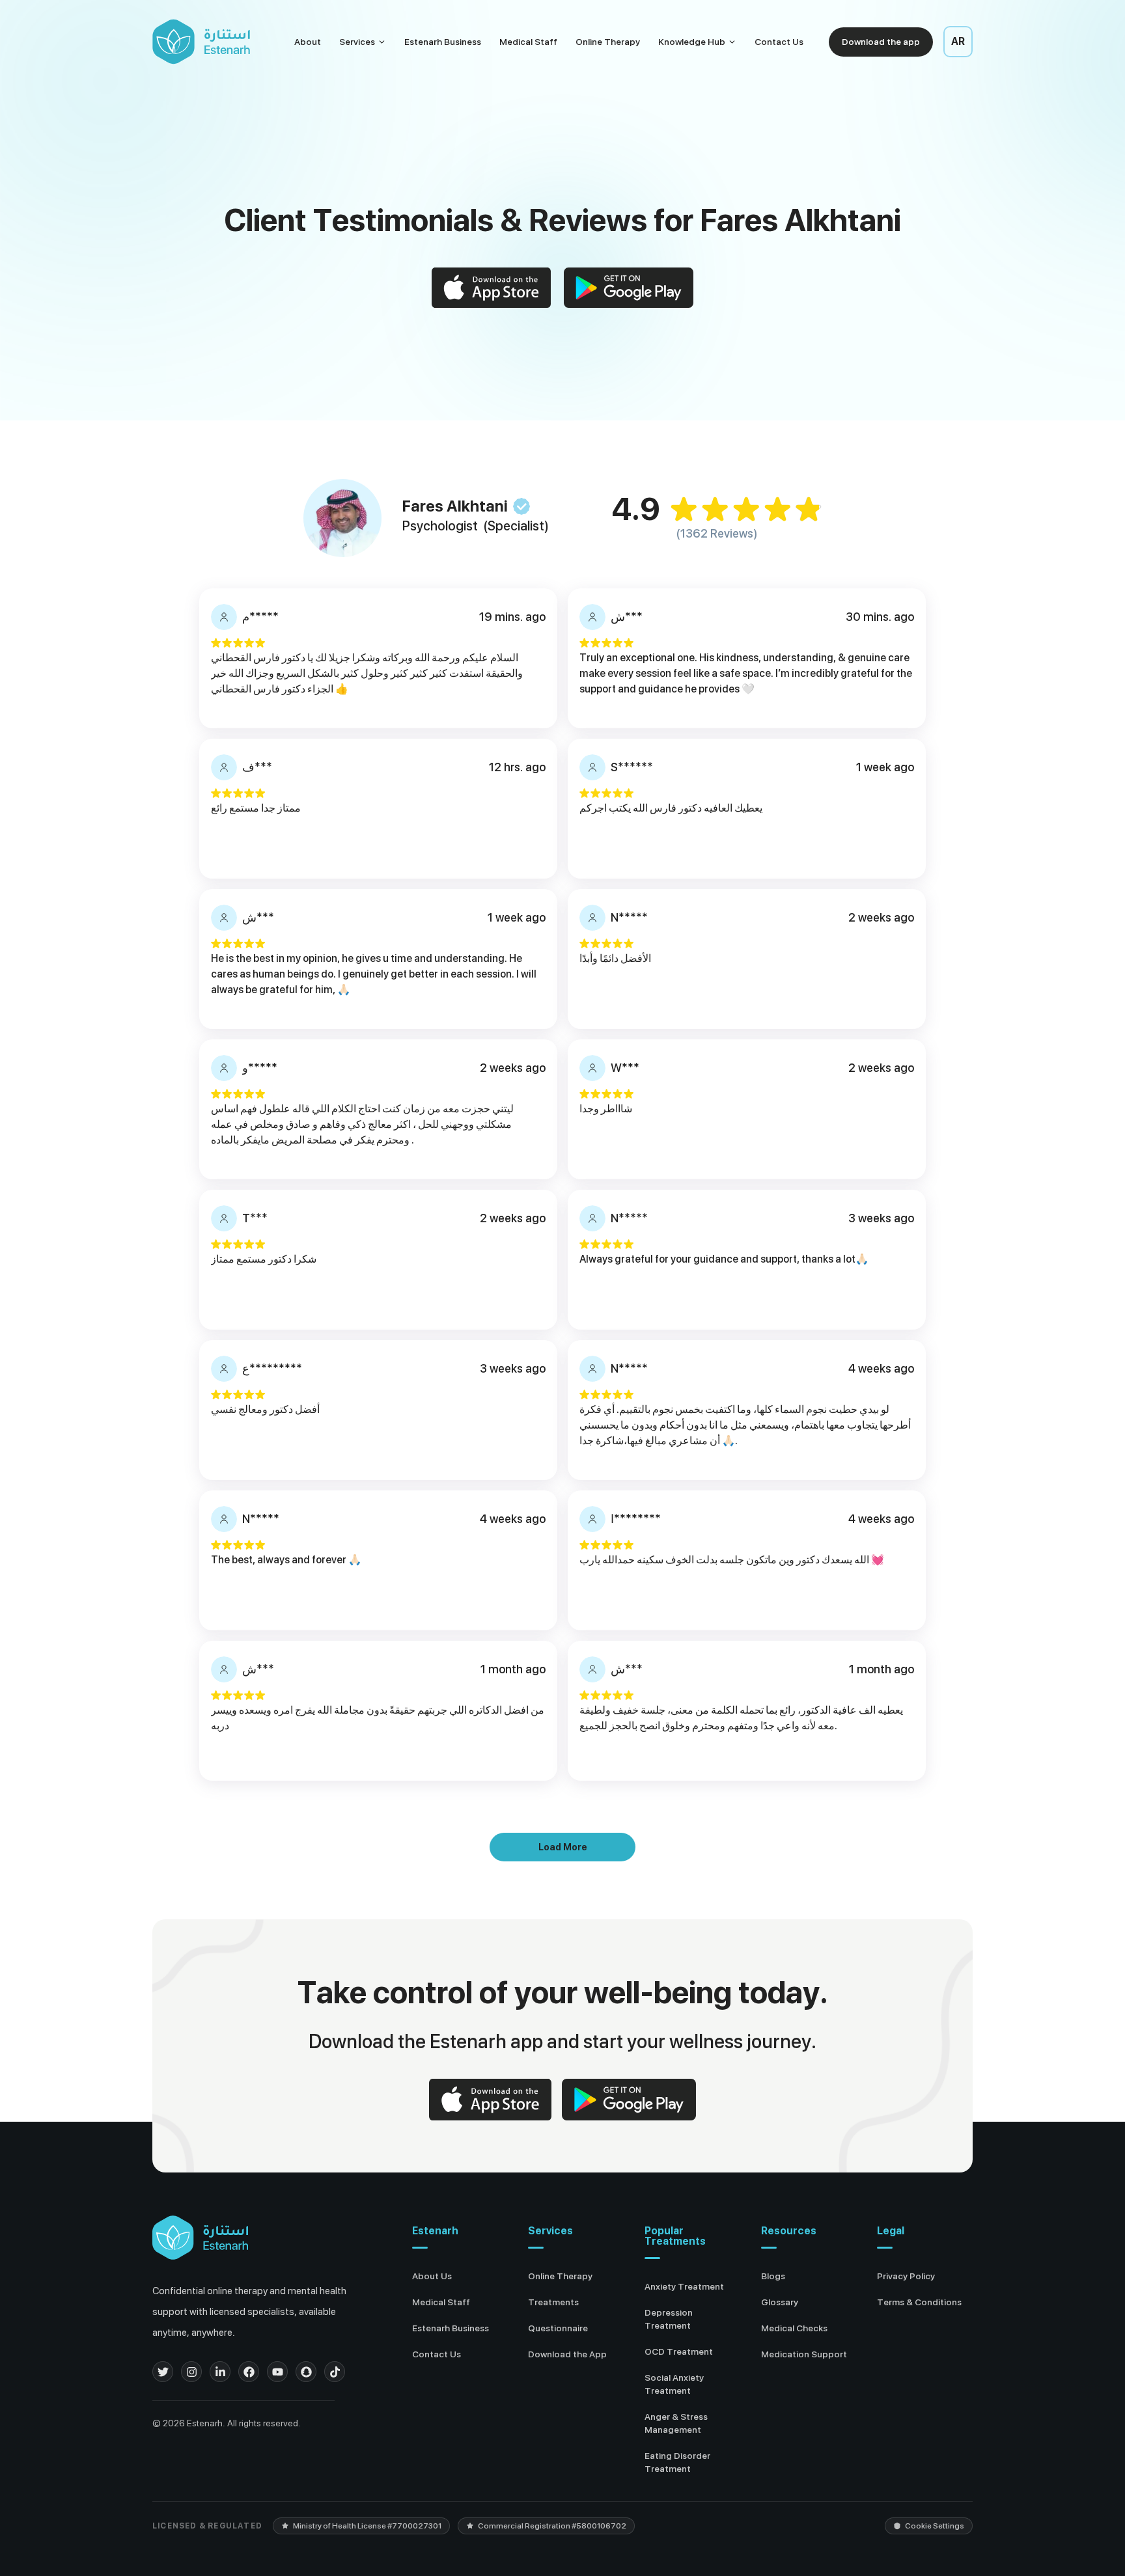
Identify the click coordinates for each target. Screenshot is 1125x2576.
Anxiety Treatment (684, 2286)
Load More (563, 1847)
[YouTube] (277, 2372)
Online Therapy (608, 42)
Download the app (881, 42)
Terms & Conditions (919, 2302)
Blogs (773, 2276)
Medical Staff (528, 42)
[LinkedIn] (220, 2372)
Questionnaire (558, 2328)
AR (958, 41)
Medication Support (804, 2354)
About (308, 42)
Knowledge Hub (692, 42)
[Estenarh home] (200, 2238)
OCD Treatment (679, 2351)
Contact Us (779, 42)
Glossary (780, 2302)
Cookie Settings (935, 2526)
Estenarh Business (443, 42)
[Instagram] (191, 2372)
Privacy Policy (906, 2276)
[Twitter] (163, 2372)
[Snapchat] (306, 2372)
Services (357, 42)
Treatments (553, 2302)
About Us (432, 2276)
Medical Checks (794, 2328)
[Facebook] (249, 2372)
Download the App (567, 2354)
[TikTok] (335, 2372)
